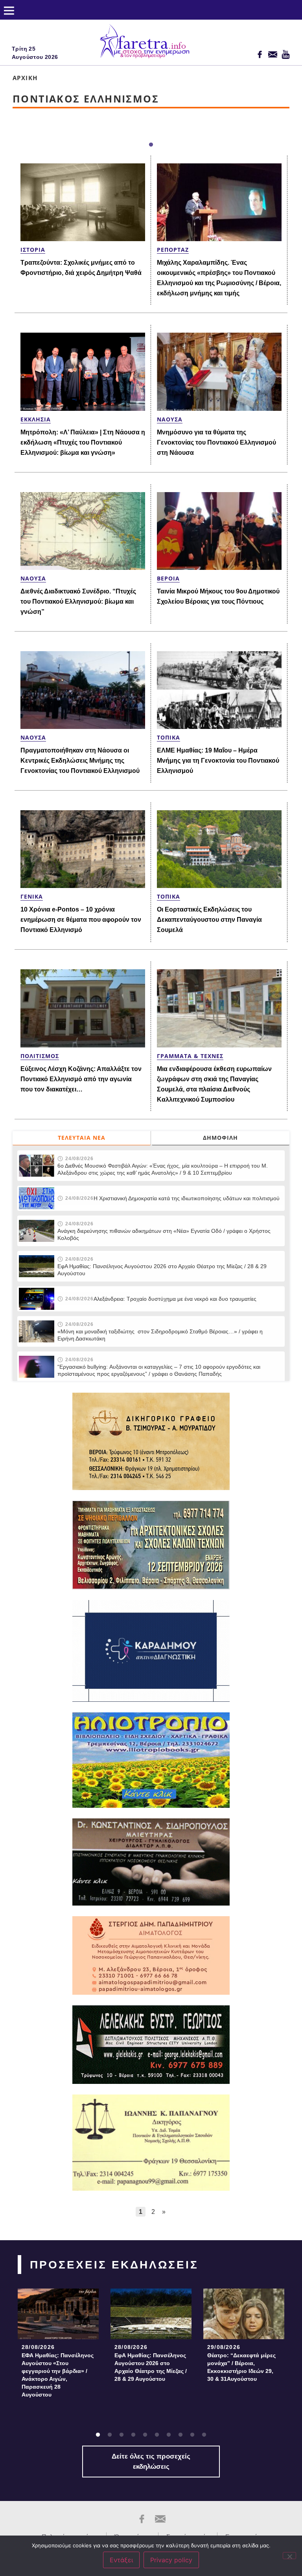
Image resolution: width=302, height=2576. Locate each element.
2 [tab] (110, 2435)
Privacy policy (171, 2560)
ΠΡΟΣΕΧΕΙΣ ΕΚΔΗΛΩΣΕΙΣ (114, 2265)
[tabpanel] (58, 2345)
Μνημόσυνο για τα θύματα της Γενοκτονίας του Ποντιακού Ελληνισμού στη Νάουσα (216, 442)
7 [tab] (169, 2435)
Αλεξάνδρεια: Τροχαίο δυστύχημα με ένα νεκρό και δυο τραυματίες (175, 1299)
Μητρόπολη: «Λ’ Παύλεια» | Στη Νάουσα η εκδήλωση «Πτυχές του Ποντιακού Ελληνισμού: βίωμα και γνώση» (83, 442)
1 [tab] (151, 145)
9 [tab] (192, 2435)
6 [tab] (157, 2435)
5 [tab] (145, 2435)
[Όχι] (289, 2556)
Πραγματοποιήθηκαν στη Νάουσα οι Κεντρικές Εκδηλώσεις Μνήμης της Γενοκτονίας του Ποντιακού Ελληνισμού (80, 761)
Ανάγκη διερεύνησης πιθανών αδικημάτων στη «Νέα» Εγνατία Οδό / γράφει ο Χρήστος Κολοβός (164, 1234)
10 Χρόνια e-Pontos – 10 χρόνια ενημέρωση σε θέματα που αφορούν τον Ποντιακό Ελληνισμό (81, 920)
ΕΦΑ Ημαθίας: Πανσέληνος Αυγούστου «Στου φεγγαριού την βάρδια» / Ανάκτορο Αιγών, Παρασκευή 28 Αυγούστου (58, 2375)
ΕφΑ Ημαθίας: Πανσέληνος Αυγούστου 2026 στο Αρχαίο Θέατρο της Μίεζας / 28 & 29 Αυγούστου (162, 1270)
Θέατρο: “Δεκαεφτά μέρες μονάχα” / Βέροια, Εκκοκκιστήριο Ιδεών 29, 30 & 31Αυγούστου (241, 2367)
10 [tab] (204, 2435)
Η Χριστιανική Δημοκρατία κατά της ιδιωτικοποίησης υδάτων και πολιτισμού (187, 1198)
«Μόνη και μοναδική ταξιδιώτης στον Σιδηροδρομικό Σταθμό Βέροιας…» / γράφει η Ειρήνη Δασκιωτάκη (160, 1335)
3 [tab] (122, 2435)
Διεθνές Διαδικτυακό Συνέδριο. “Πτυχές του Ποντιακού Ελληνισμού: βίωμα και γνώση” (78, 601)
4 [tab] (133, 2435)
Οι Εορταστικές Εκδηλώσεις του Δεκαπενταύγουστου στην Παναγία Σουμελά (209, 920)
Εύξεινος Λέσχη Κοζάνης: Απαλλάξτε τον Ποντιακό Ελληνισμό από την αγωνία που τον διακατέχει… (81, 1079)
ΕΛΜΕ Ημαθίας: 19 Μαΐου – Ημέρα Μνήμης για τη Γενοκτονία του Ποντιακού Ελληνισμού (218, 761)
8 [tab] (180, 2435)
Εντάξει (121, 2560)
